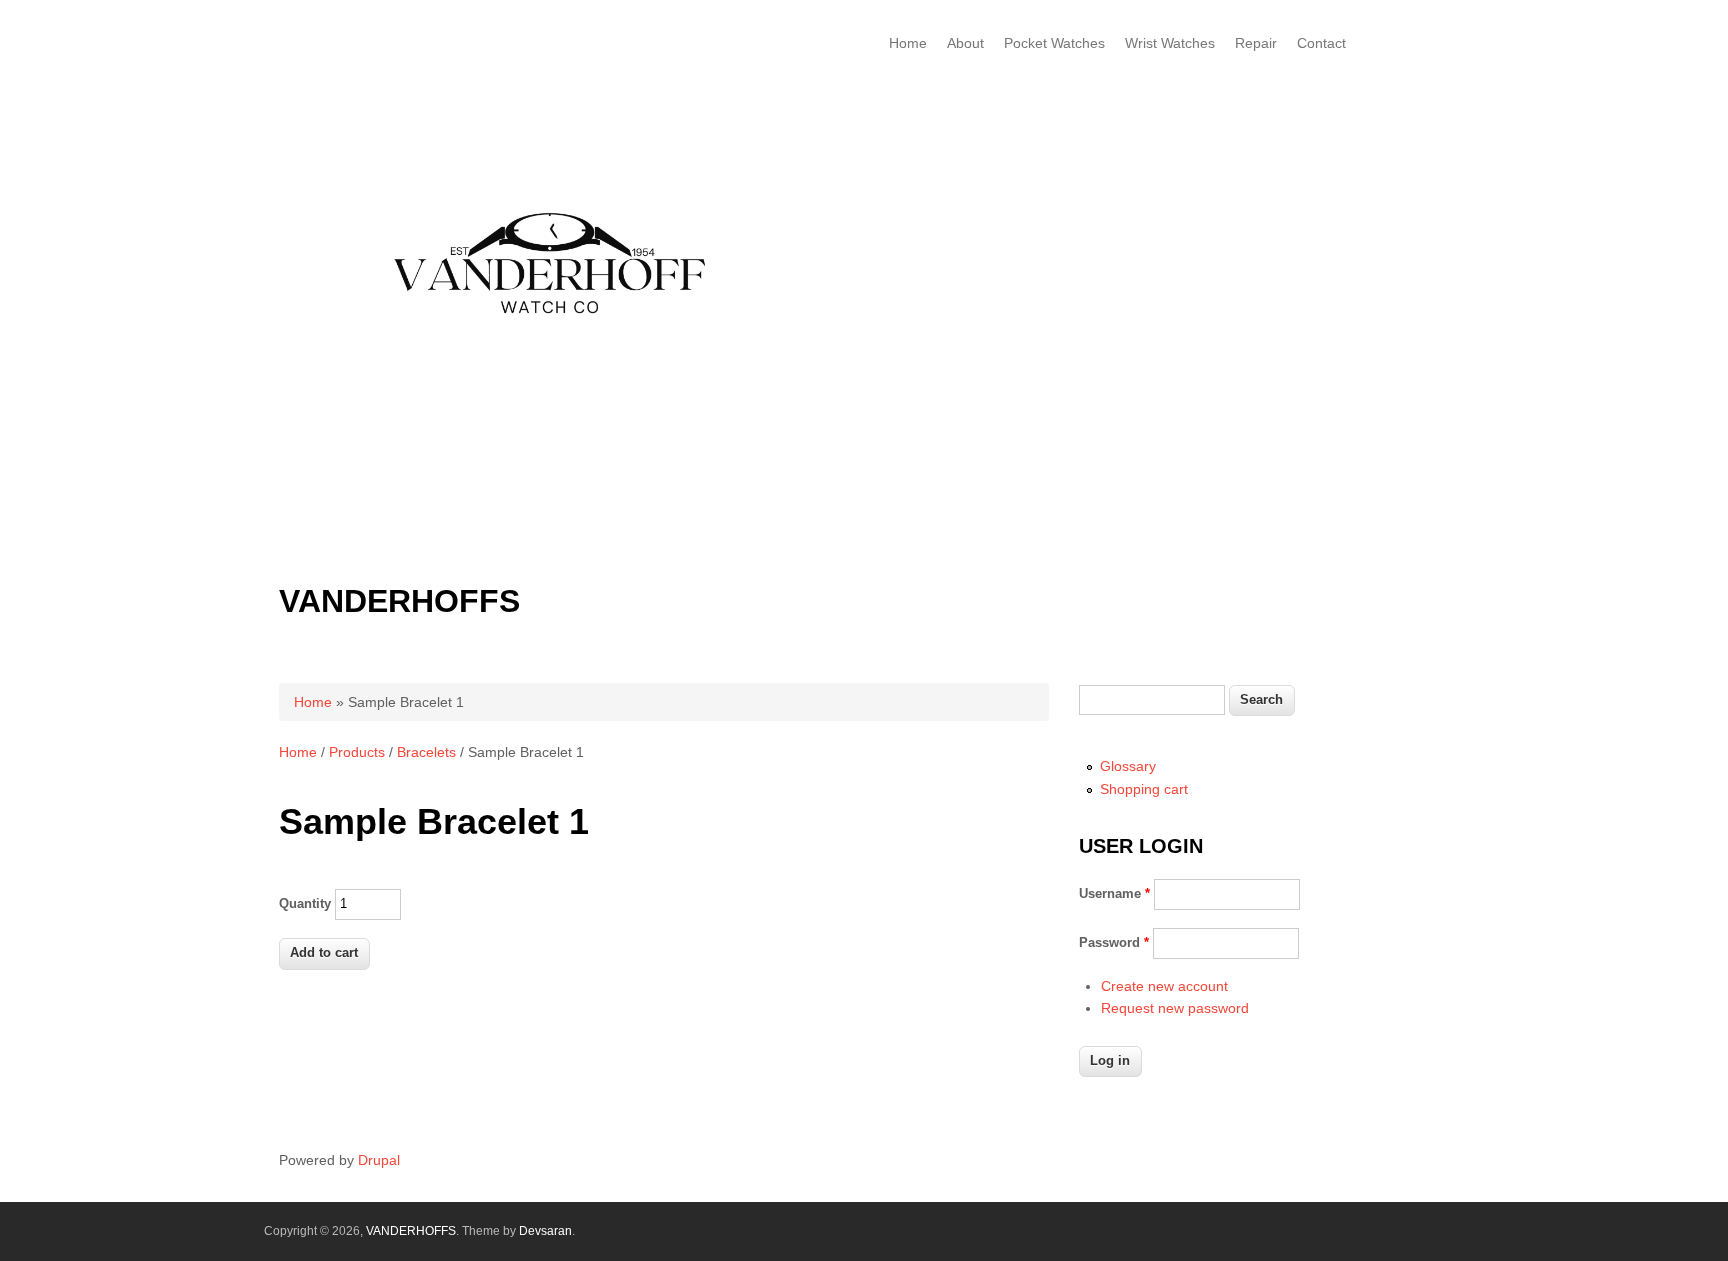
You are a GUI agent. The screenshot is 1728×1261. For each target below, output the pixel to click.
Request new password (1175, 1008)
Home (908, 43)
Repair (1256, 43)
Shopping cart (1144, 789)
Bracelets (426, 752)
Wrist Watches (1170, 43)
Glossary (1128, 766)
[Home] (556, 565)
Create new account (1164, 986)
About (965, 43)
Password (1114, 942)
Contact (1321, 43)
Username (1114, 893)
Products (357, 752)
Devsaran (545, 1231)
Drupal (379, 1160)
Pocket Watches (1054, 43)
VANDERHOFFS (399, 601)
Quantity (305, 903)
